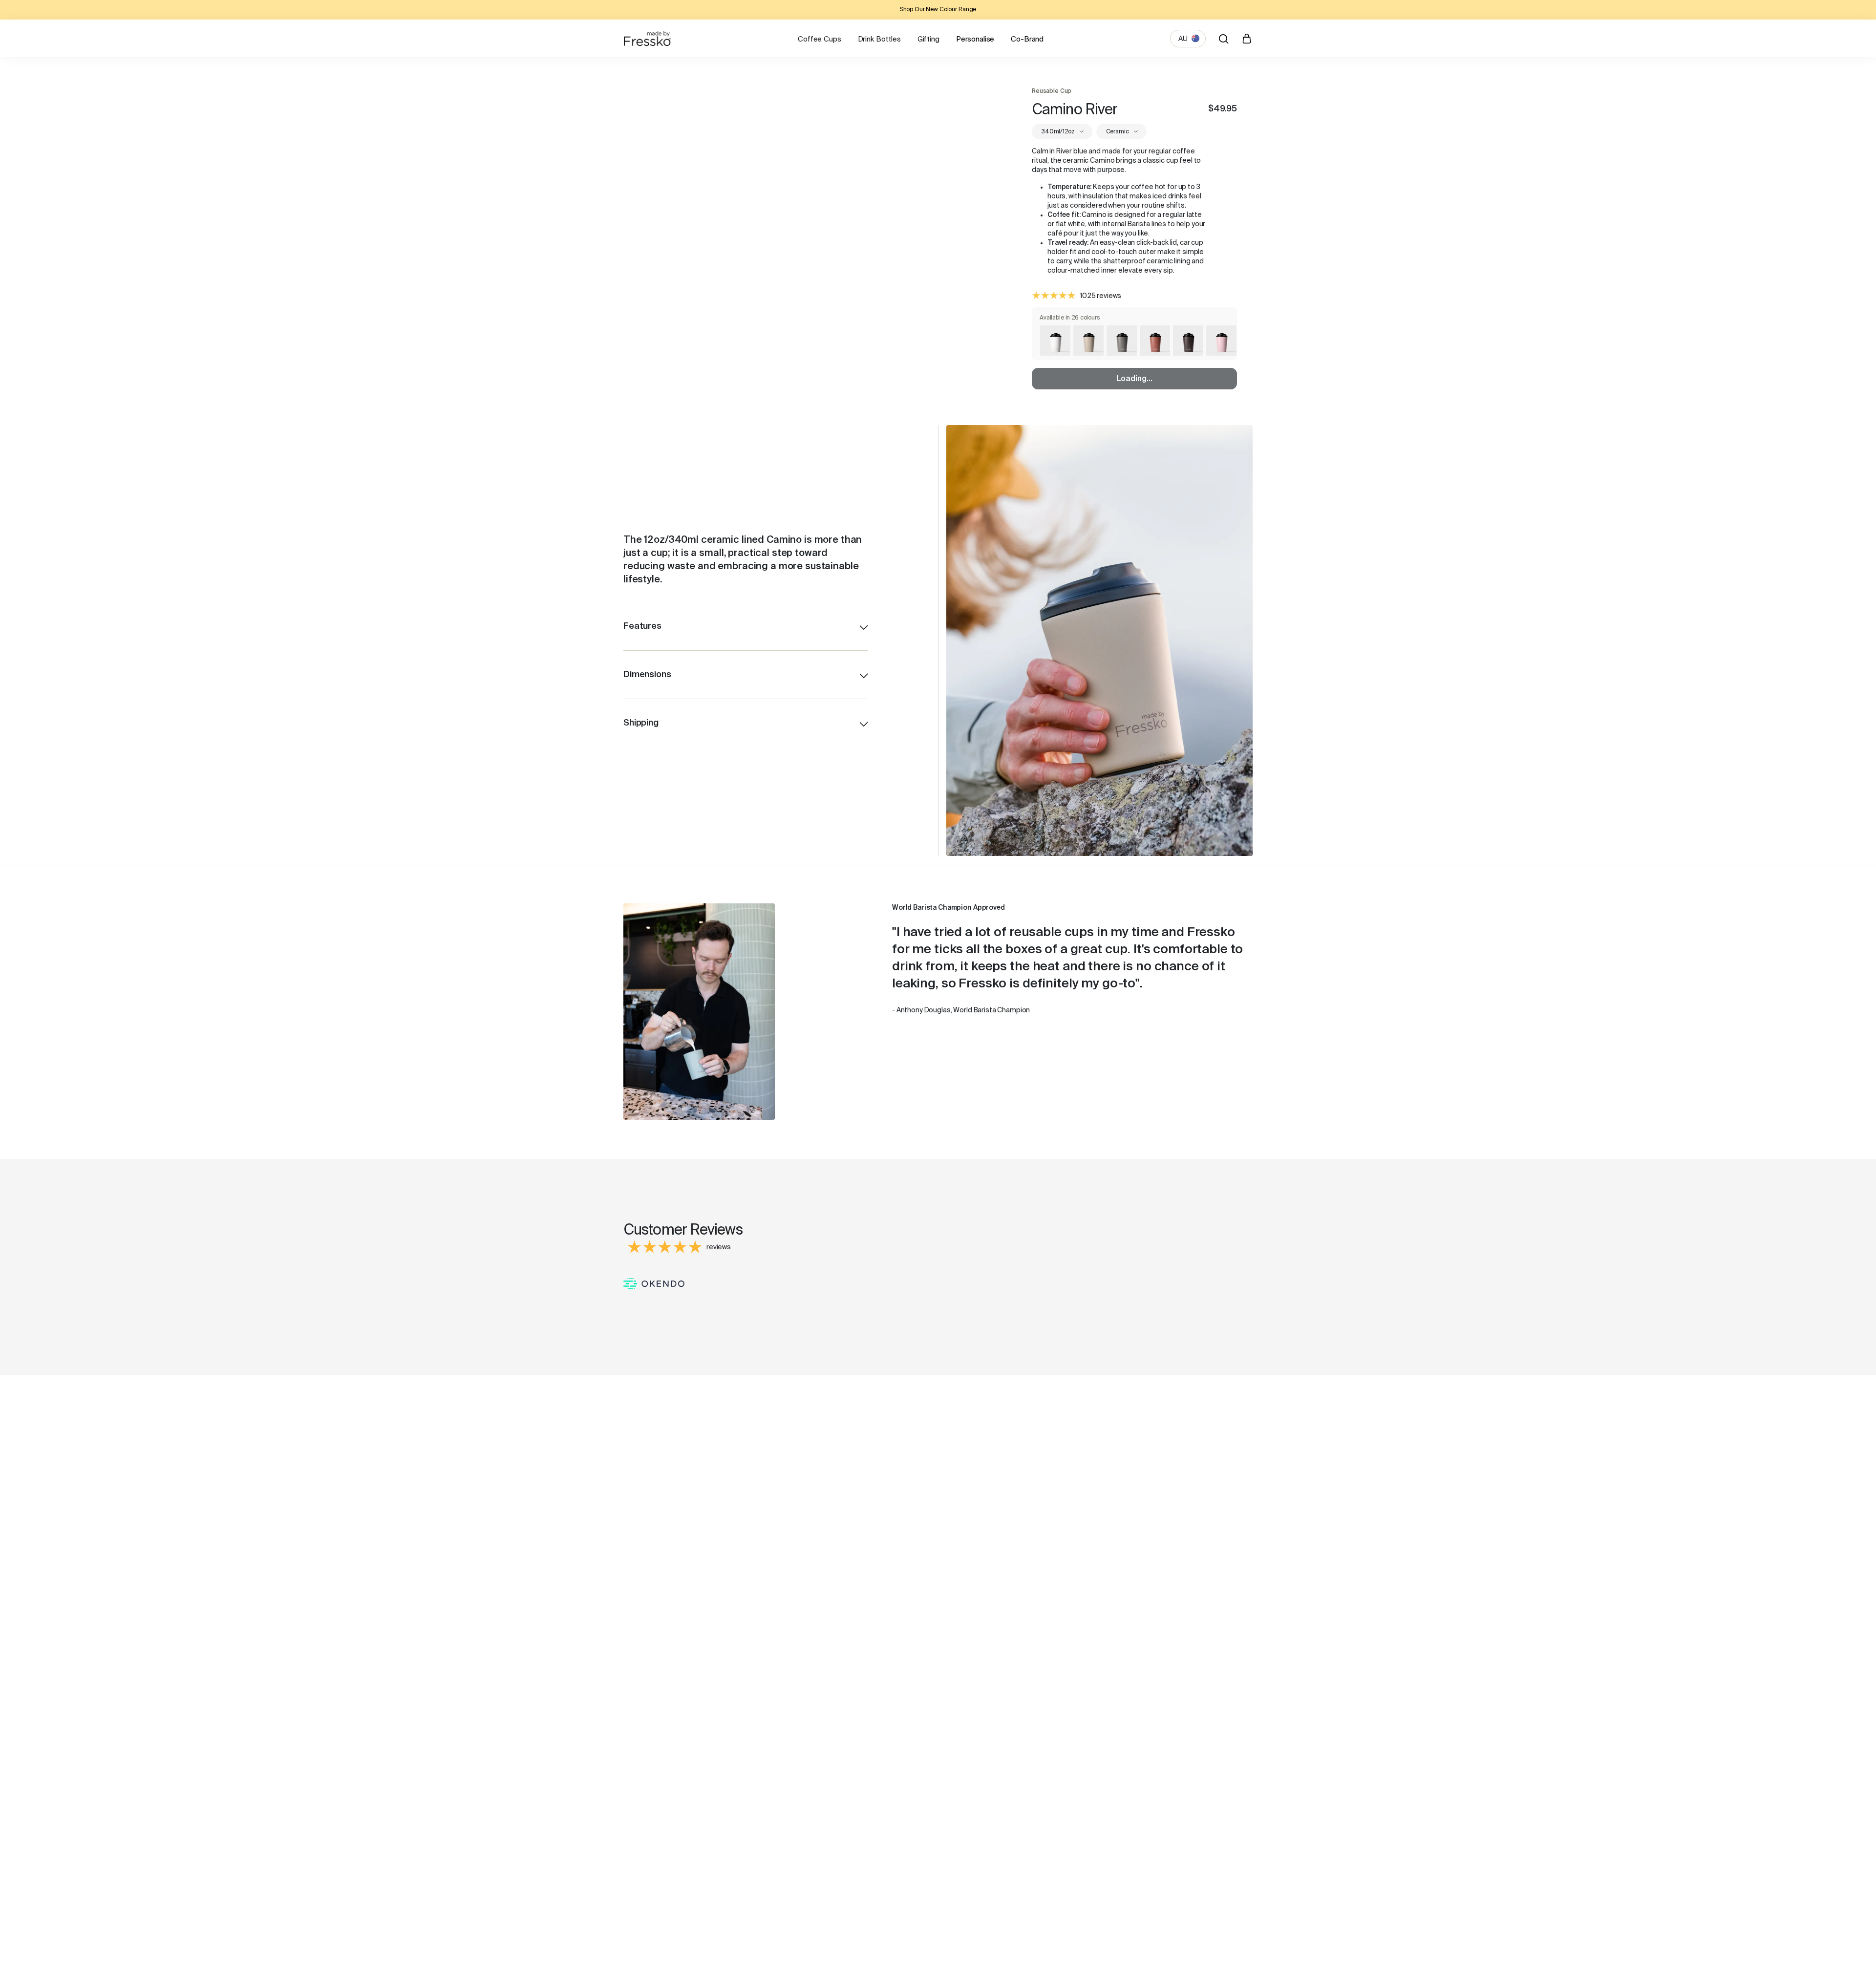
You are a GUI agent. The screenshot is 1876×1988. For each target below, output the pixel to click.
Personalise (975, 39)
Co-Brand (1027, 39)
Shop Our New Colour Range (938, 10)
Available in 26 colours (1070, 318)
